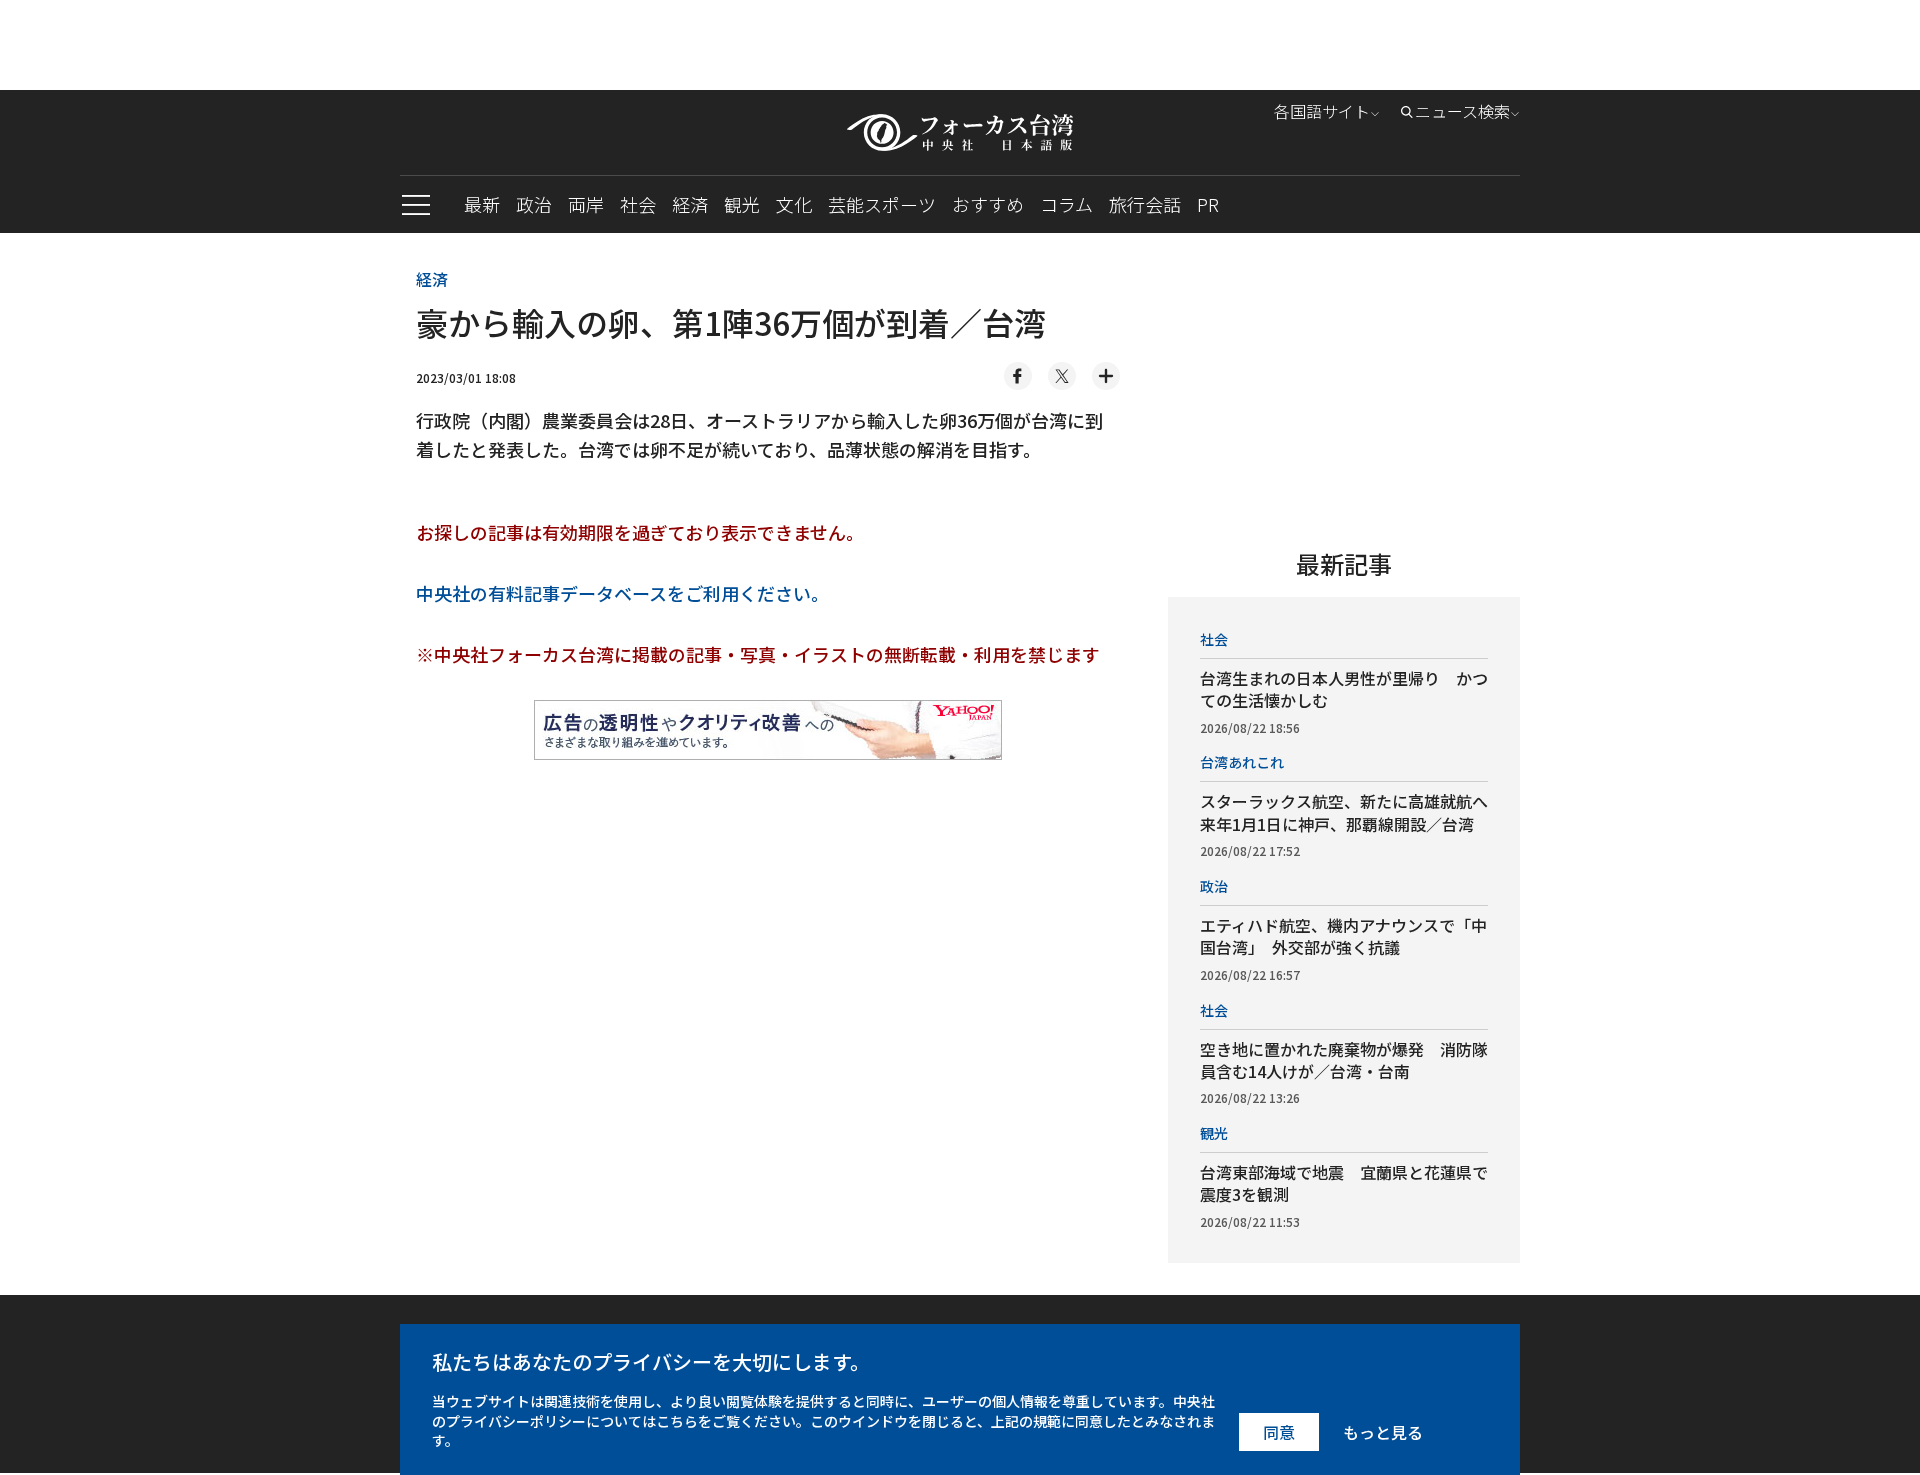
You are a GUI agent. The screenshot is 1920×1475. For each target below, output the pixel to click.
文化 (794, 204)
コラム (1066, 204)
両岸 (586, 204)
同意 (1279, 1432)
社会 (638, 204)
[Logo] (960, 132)
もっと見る (1383, 1432)
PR (1208, 204)
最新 (482, 204)
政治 (534, 204)
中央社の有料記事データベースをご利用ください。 (622, 593)
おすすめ (988, 204)
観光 (742, 204)
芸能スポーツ (882, 204)
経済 (690, 204)
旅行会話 (1145, 204)
